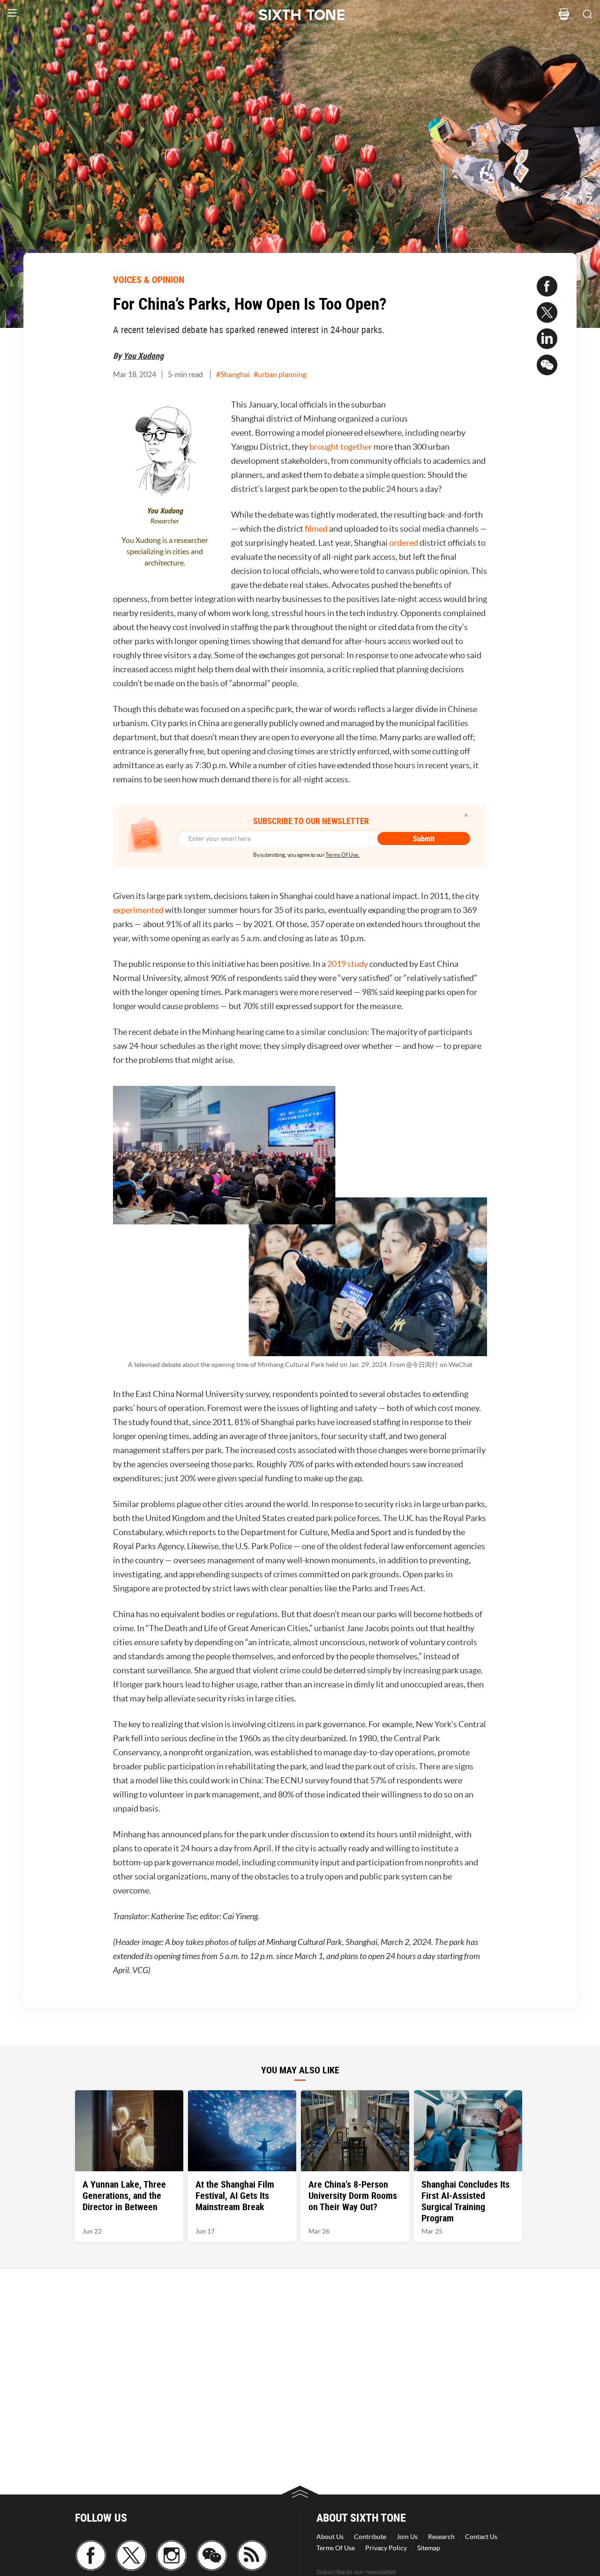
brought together (341, 447)
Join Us (407, 2537)
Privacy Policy (386, 2548)
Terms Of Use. (342, 855)
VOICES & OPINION (149, 279)
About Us (330, 2537)
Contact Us (481, 2537)
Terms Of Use (336, 2548)
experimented (138, 910)
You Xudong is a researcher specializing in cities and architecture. (165, 551)
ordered (404, 543)
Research (441, 2537)
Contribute (370, 2537)
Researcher (165, 521)
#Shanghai (233, 374)
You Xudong (143, 356)
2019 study (348, 964)
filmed (316, 529)
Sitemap (429, 2548)
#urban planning (280, 374)
